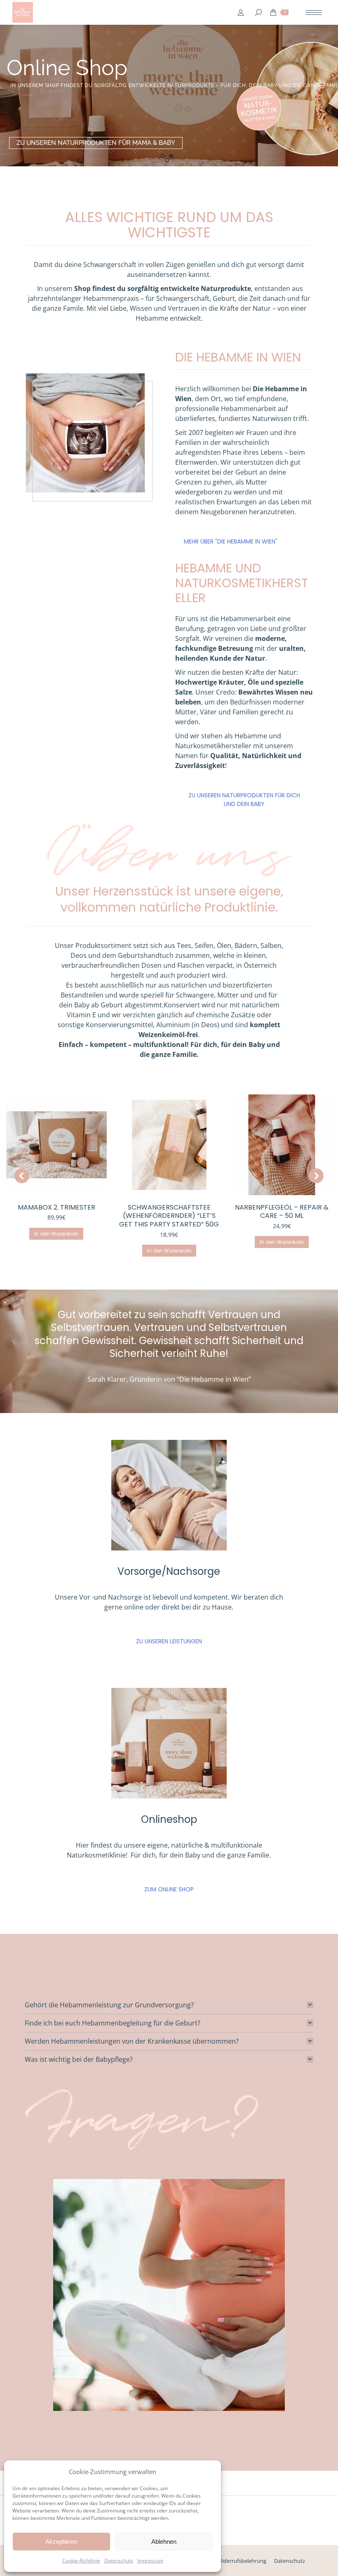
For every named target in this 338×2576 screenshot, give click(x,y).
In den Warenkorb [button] (56, 1234)
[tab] (169, 2005)
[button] (22, 1176)
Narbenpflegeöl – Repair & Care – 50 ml (282, 1212)
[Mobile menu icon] (314, 13)
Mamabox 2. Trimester (56, 1207)
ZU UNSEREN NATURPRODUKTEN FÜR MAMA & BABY (96, 143)
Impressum (150, 2561)
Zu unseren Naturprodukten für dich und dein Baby (244, 800)
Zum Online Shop (169, 1889)
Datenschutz (119, 2561)
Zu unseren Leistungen (169, 1641)
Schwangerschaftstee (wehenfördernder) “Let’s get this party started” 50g (169, 1216)
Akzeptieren (61, 2542)
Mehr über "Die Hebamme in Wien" (231, 541)
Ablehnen (164, 2542)
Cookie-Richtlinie (81, 2561)
